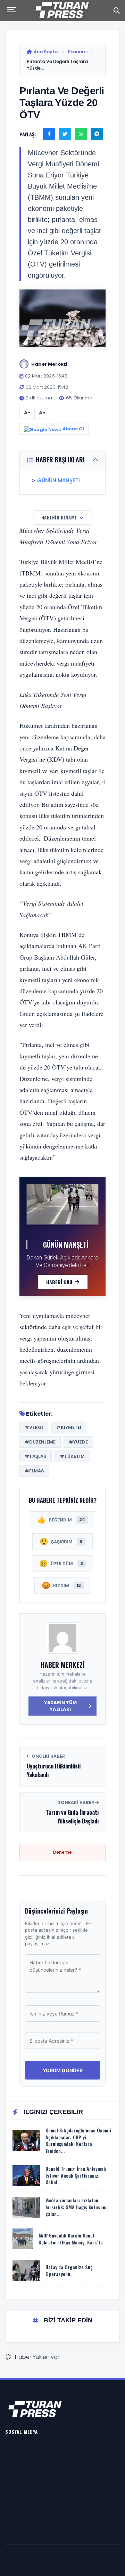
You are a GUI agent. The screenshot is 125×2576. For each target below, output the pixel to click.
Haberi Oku (59, 1282)
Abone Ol (73, 429)
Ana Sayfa (46, 52)
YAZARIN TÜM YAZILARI (60, 1706)
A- (27, 413)
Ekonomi (78, 52)
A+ (42, 413)
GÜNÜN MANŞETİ (59, 480)
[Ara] (117, 10)
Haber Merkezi (63, 1665)
